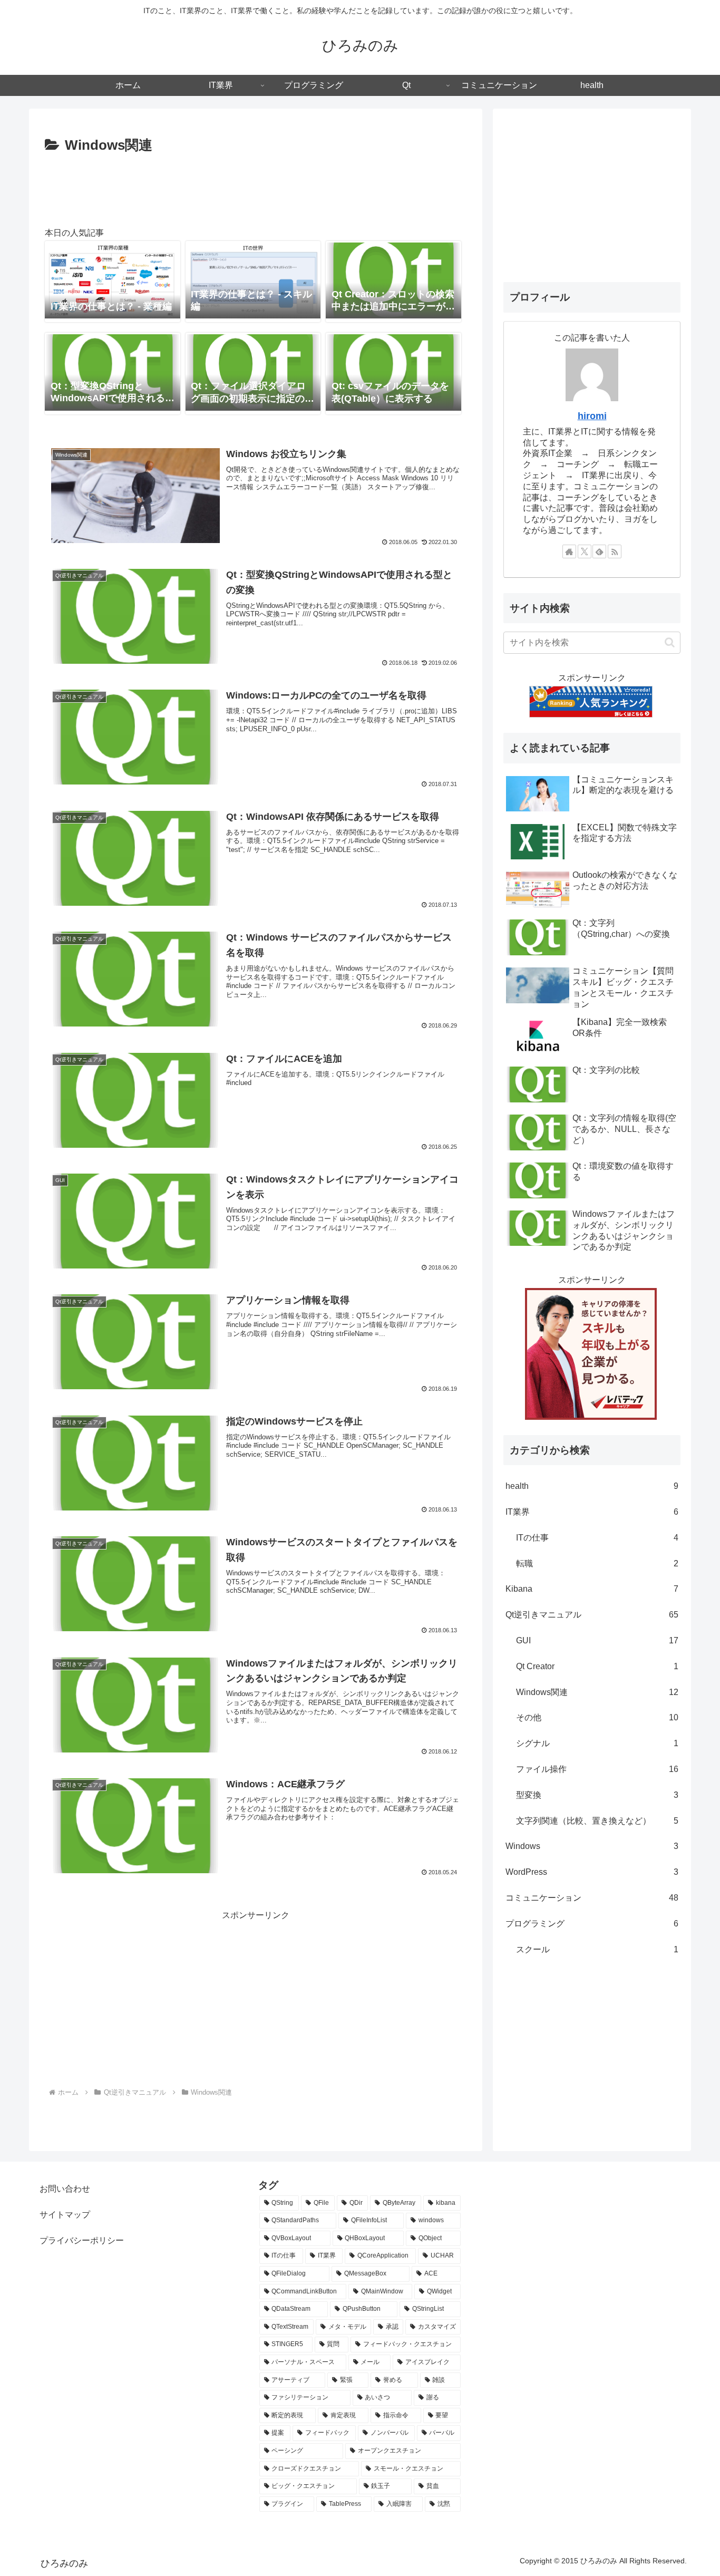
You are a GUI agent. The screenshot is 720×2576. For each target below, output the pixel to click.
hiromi (592, 416)
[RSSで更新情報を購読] (615, 551)
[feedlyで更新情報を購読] (599, 551)
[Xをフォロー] (585, 551)
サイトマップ (65, 2215)
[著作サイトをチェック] (569, 551)
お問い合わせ (65, 2189)
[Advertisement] (256, 187)
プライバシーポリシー (82, 2240)
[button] (670, 642)
